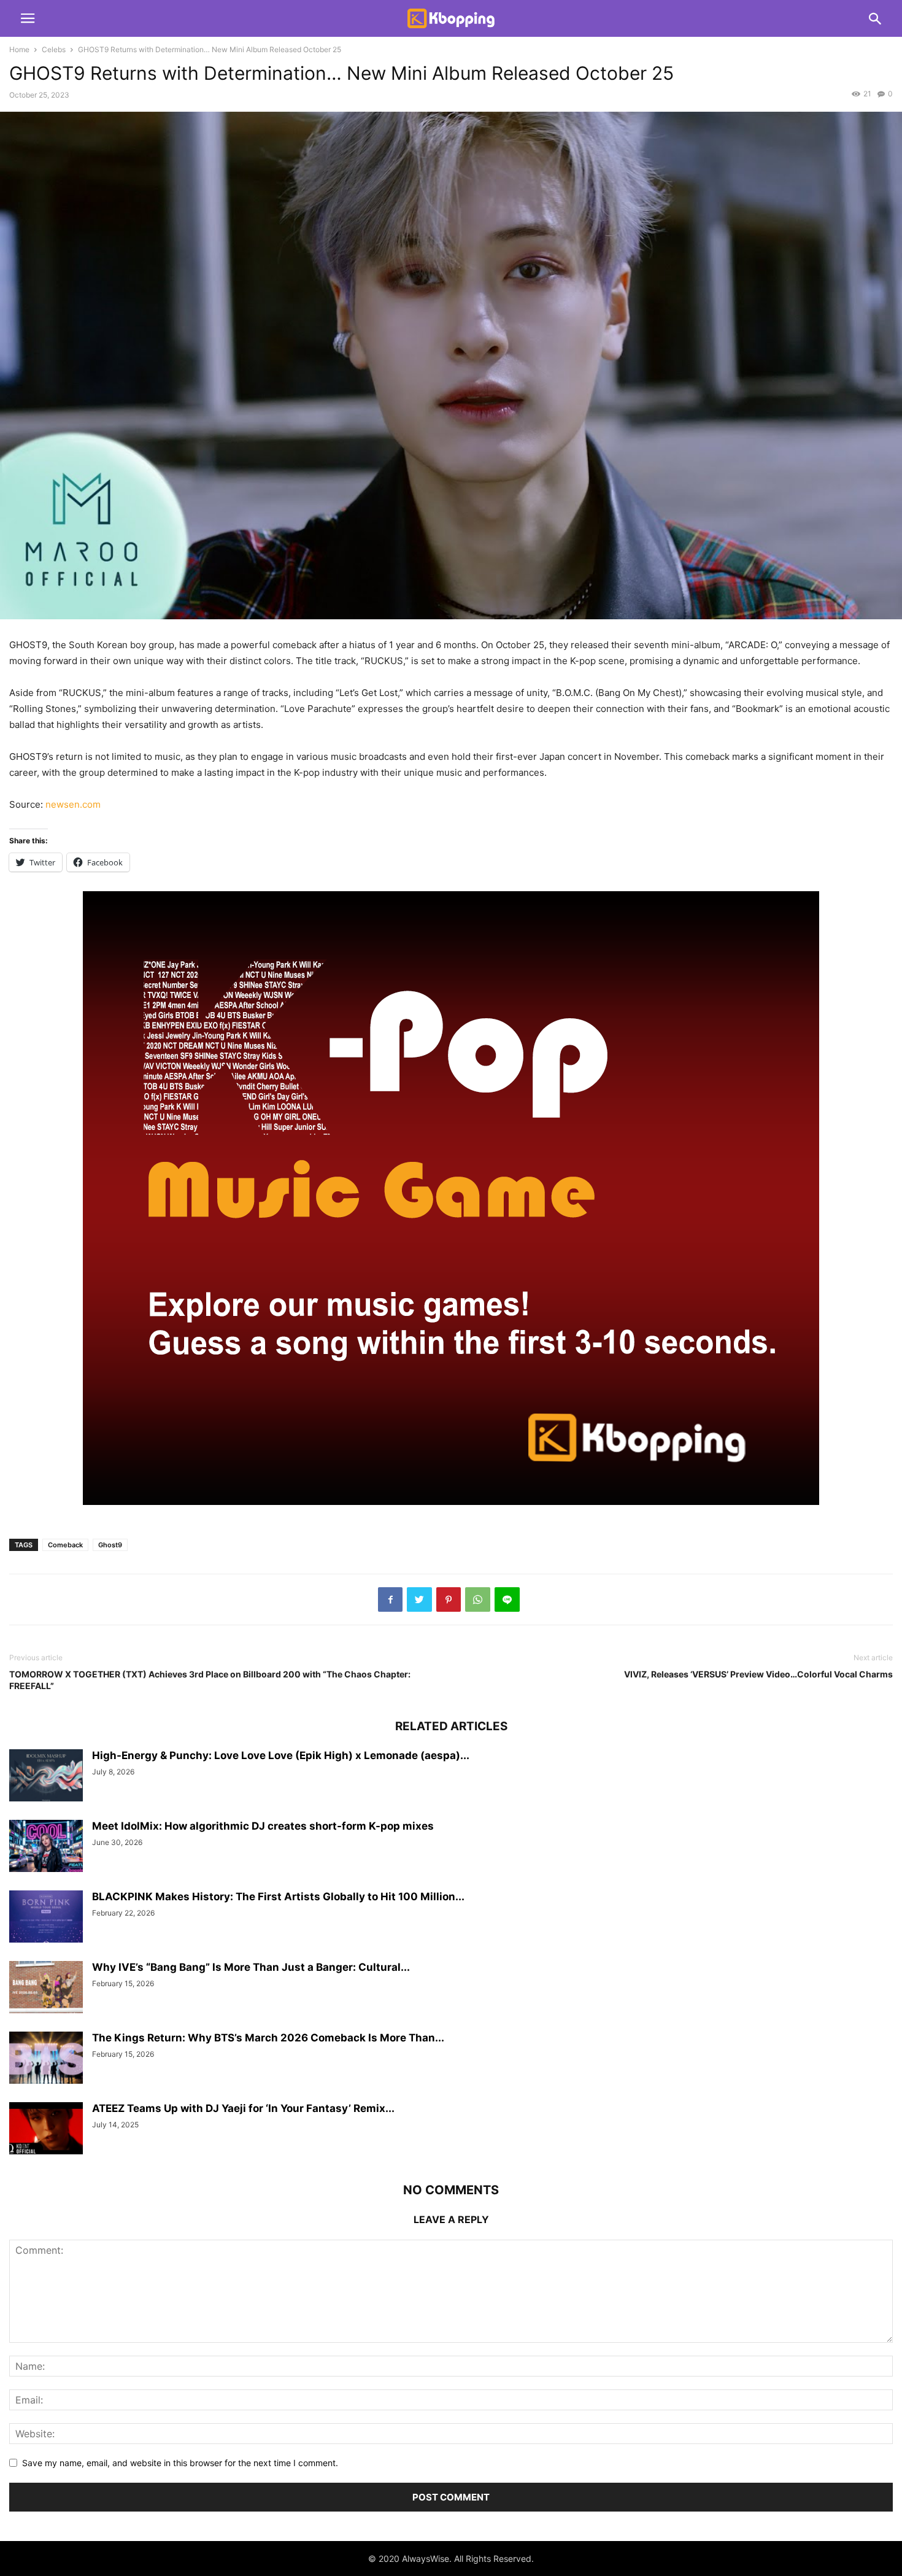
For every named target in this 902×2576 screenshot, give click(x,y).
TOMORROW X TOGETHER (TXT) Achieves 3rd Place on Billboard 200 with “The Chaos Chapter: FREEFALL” (210, 1680)
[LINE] (507, 1599)
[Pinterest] (449, 1599)
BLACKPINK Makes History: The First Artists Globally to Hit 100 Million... (278, 1897)
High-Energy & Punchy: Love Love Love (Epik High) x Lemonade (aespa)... (281, 1755)
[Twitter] (419, 1599)
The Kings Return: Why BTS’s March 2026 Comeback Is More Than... (268, 2038)
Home (19, 49)
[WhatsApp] (478, 1599)
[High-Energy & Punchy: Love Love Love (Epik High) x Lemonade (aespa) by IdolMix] (46, 1777)
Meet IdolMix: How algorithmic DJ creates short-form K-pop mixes (263, 1826)
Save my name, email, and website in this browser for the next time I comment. (180, 2463)
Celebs (54, 49)
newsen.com (73, 804)
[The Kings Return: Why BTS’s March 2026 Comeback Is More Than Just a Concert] (46, 2059)
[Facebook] (390, 1599)
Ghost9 (110, 1545)
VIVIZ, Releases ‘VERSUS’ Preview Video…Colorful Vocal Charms (758, 1674)
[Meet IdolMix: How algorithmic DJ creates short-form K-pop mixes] (46, 1847)
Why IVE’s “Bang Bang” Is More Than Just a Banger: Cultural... (251, 1967)
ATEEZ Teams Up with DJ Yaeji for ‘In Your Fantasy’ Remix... (243, 2108)
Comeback (65, 1545)
